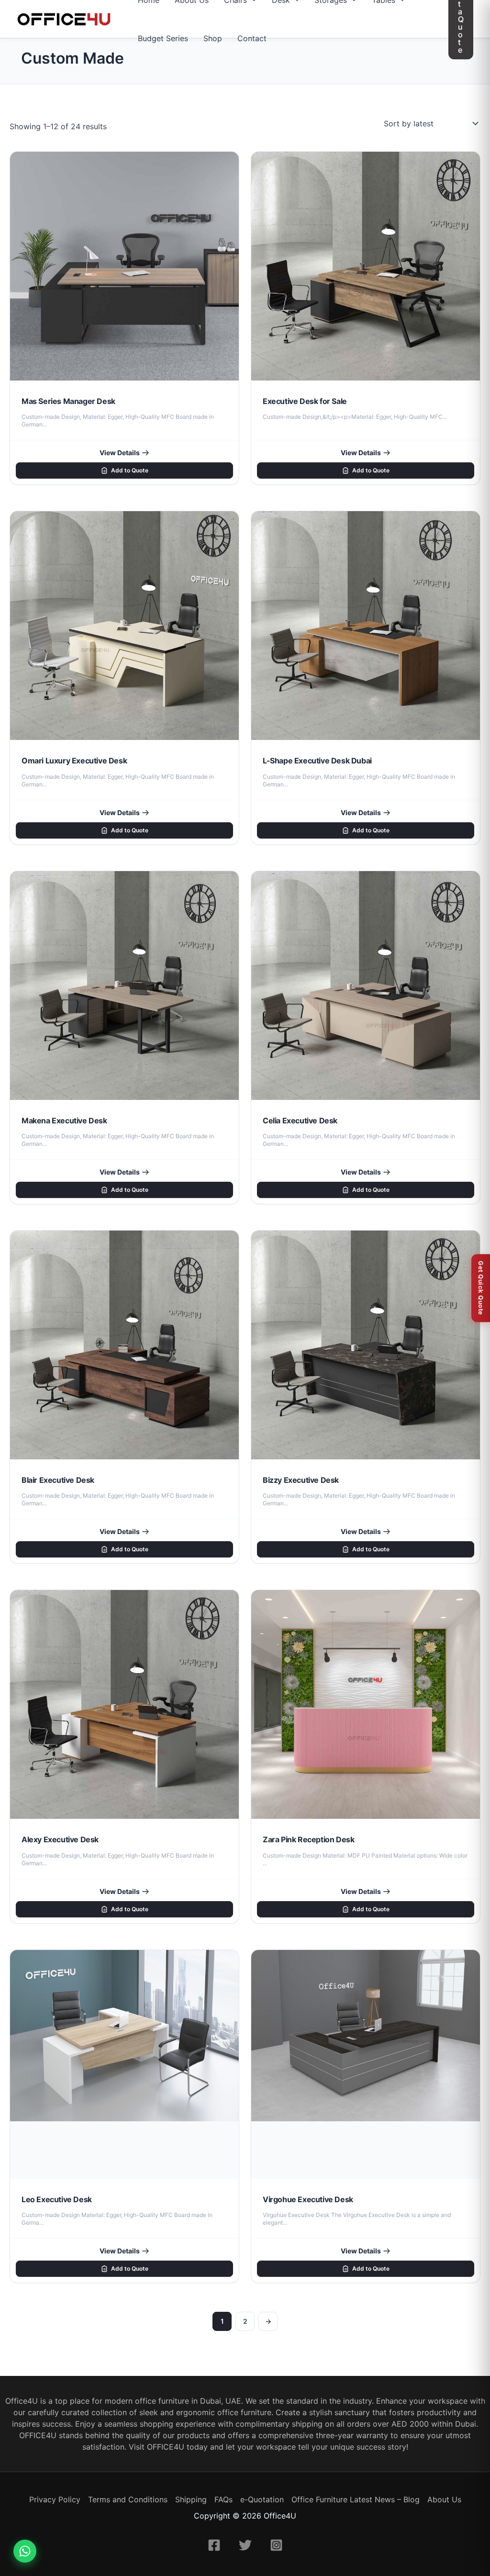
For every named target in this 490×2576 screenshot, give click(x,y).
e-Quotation (262, 2499)
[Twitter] (245, 2545)
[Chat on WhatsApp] (25, 2551)
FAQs (223, 2499)
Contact (252, 38)
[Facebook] (214, 2545)
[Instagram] (276, 2545)
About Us (444, 2499)
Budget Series (163, 38)
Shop (213, 38)
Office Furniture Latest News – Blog (356, 2499)
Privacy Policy (55, 2499)
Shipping (191, 2499)
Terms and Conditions (128, 2499)
